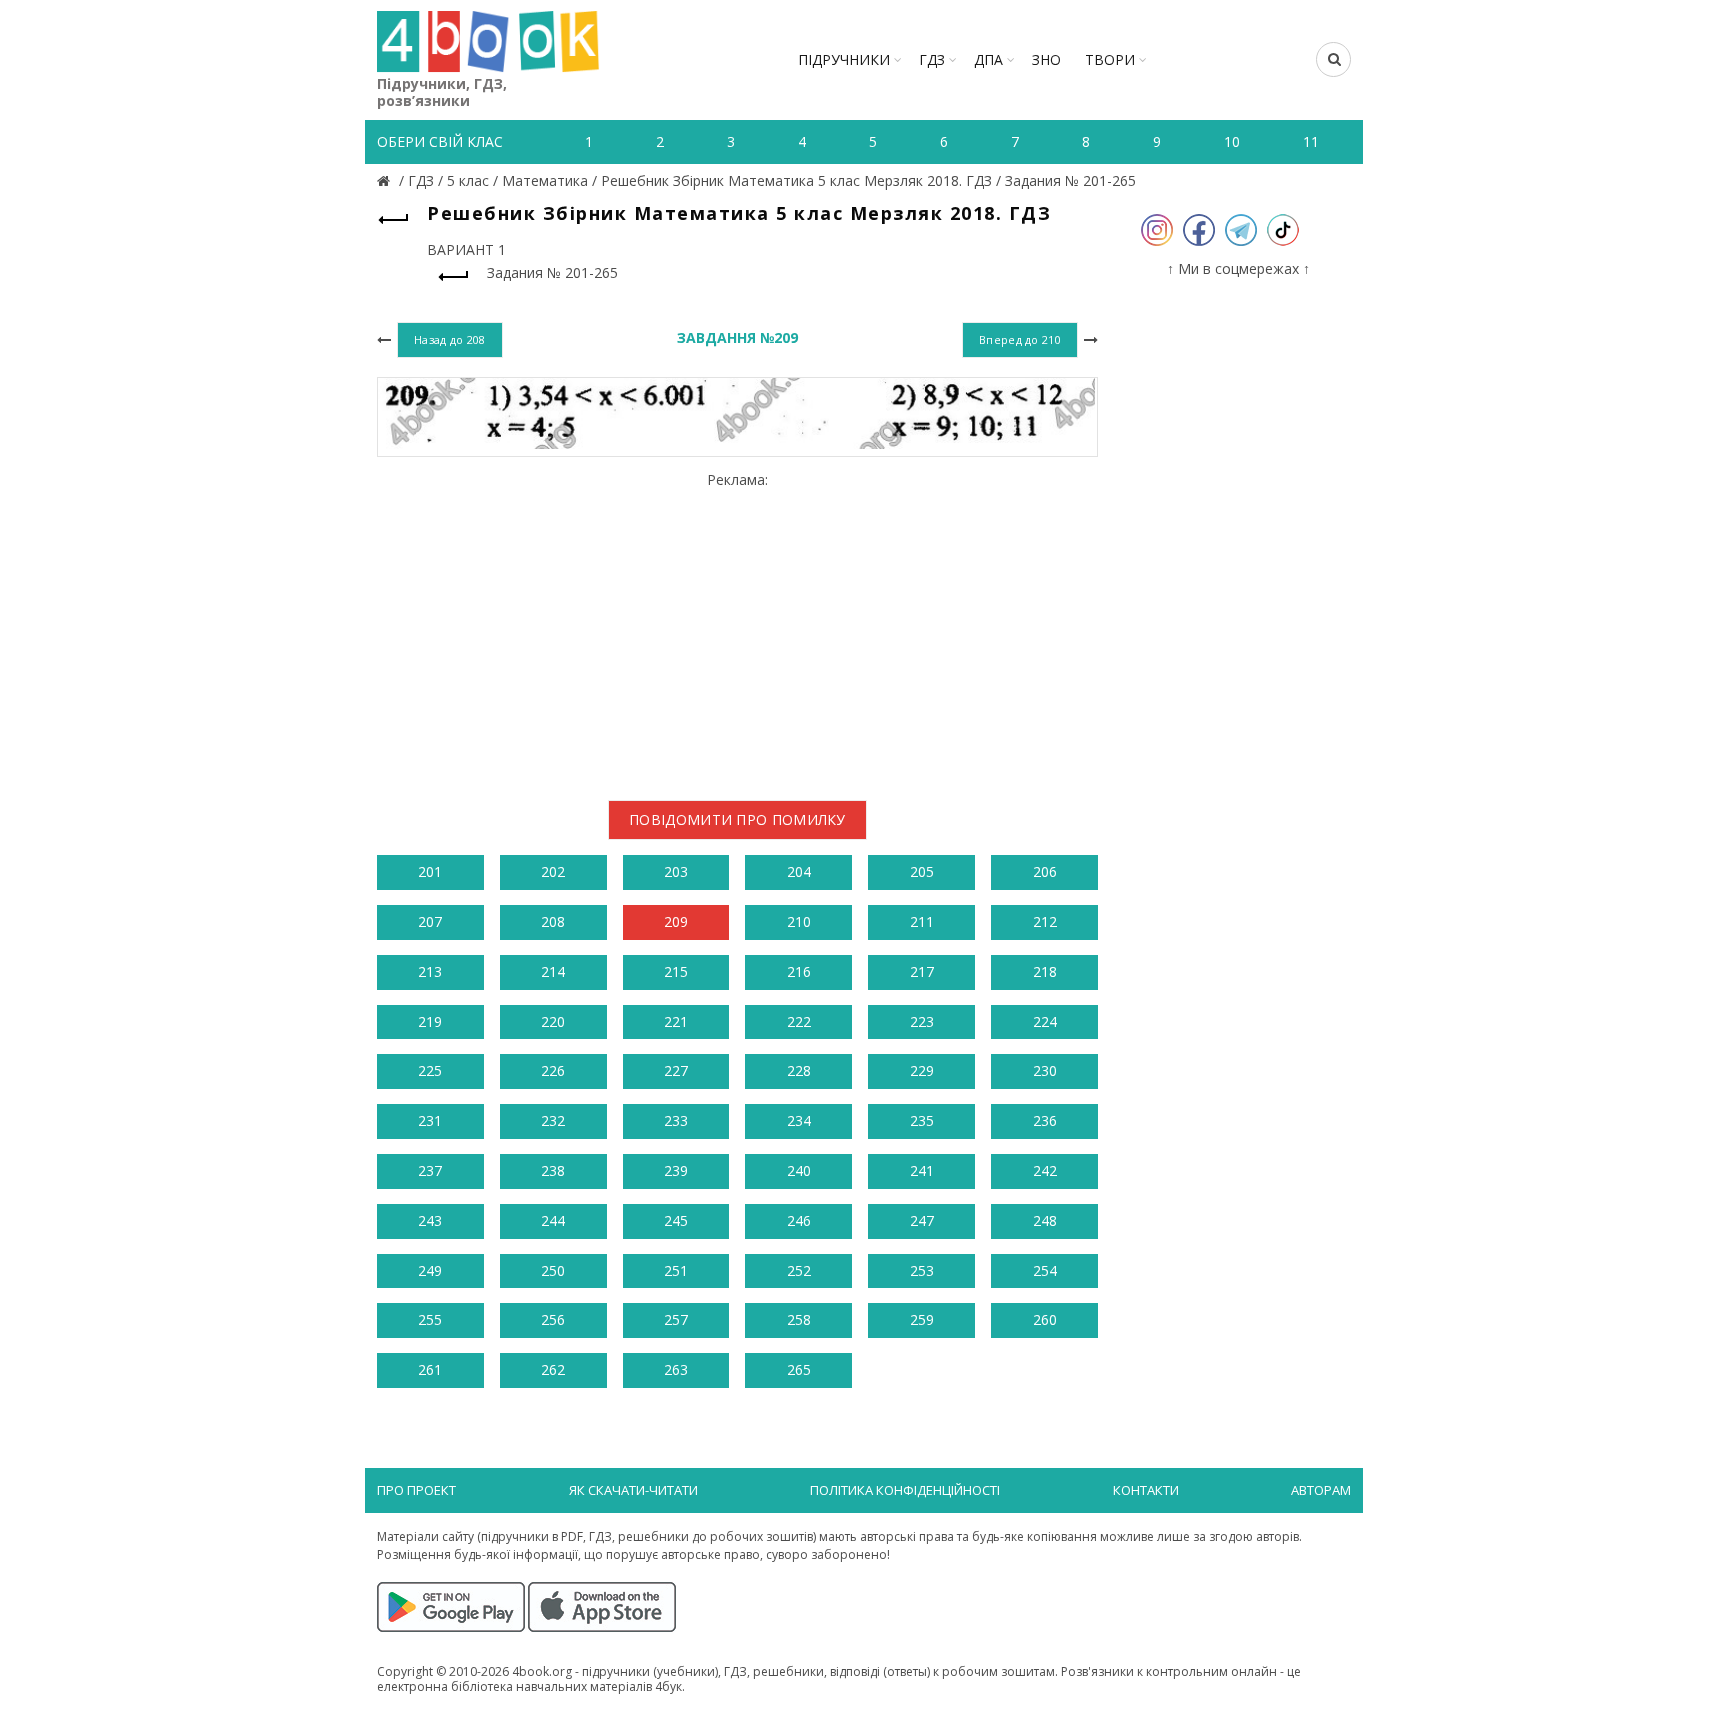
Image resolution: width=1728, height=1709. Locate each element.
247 (922, 1220)
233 (676, 1120)
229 (922, 1070)
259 (922, 1319)
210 (799, 921)
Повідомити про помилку (737, 819)
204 (799, 871)
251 (676, 1270)
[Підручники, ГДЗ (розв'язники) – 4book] (386, 180)
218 (1045, 971)
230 (1045, 1070)
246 (799, 1220)
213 (430, 971)
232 (553, 1120)
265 (799, 1369)
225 (430, 1070)
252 (799, 1270)
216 (799, 971)
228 (799, 1070)
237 (430, 1170)
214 (553, 971)
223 (922, 1021)
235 (922, 1120)
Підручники (844, 59)
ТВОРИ (1110, 59)
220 (553, 1021)
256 (553, 1319)
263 (676, 1369)
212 (1045, 921)
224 (1045, 1021)
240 (799, 1170)
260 (1045, 1319)
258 (799, 1319)
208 (553, 921)
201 (430, 871)
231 (430, 1120)
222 (799, 1021)
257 (676, 1319)
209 (676, 921)
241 (922, 1170)
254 (1045, 1270)
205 (922, 871)
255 (430, 1319)
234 (799, 1120)
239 (676, 1170)
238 (553, 1170)
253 (922, 1270)
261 (430, 1369)
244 (553, 1220)
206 (1045, 871)
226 (553, 1070)
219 (430, 1021)
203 (676, 871)
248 (1045, 1220)
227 (676, 1070)
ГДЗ (932, 59)
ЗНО (1046, 59)
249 (430, 1270)
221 (676, 1021)
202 (553, 871)
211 (922, 921)
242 (1045, 1170)
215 (676, 971)
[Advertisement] (737, 628)
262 (553, 1369)
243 (430, 1220)
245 (676, 1220)
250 (553, 1270)
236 (1045, 1120)
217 (922, 971)
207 (430, 921)
